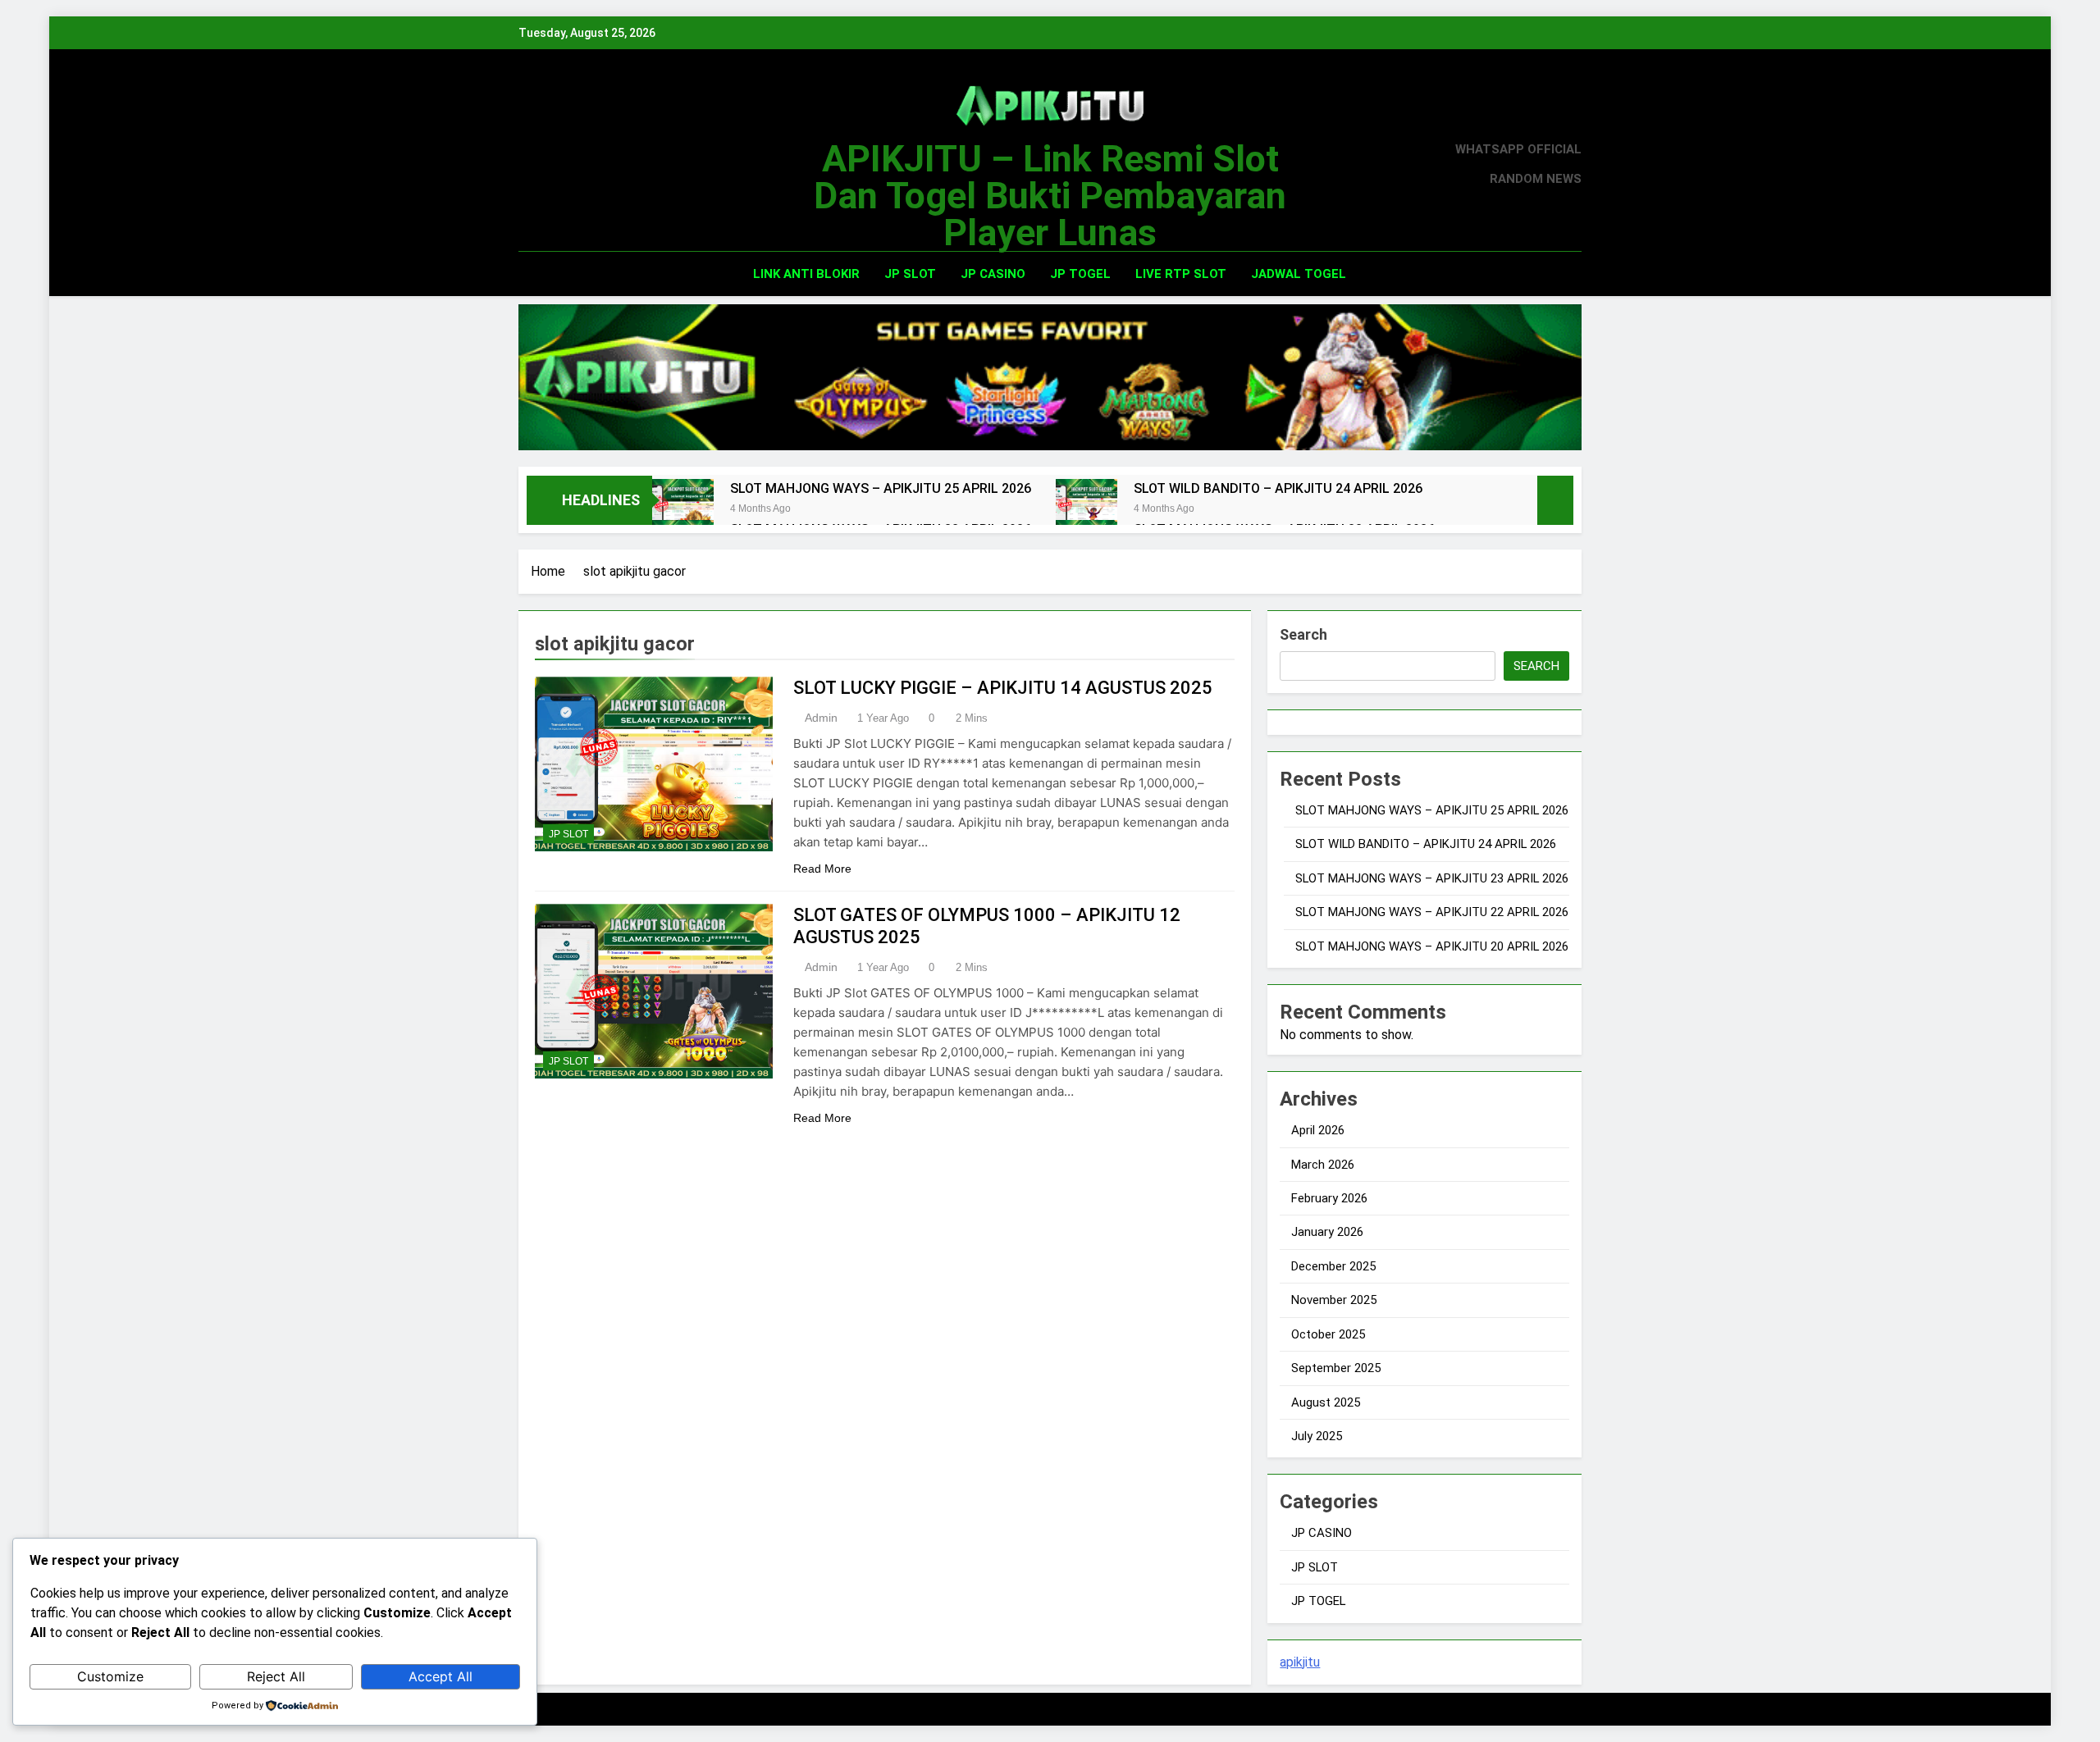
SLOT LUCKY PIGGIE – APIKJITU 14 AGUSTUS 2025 (1003, 688)
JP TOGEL (1080, 274)
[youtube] (607, 165)
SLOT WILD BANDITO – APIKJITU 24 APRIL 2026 (1278, 488)
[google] (587, 165)
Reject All (276, 1676)
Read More (822, 869)
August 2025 (1326, 1402)
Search (1303, 634)
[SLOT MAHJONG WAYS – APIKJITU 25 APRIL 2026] (683, 510)
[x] (568, 165)
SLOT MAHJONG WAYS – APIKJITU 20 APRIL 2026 (1432, 946)
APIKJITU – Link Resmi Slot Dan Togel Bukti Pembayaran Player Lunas (1050, 196)
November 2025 (1334, 1300)
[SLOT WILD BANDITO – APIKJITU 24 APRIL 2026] (1087, 510)
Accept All (441, 1676)
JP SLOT (910, 274)
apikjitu (1300, 1662)
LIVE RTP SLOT (1181, 274)
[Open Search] (1545, 274)
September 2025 (1336, 1368)
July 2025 (1317, 1436)
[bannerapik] (1050, 377)
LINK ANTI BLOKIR (806, 274)
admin (821, 718)
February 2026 (1329, 1198)
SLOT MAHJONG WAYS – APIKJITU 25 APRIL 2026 (881, 488)
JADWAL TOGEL (1299, 274)
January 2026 (1327, 1232)
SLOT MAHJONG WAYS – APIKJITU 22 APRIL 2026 (1432, 912)
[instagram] (548, 165)
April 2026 (1318, 1130)
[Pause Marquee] (1555, 500)
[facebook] (528, 165)
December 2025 (1333, 1266)
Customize (110, 1676)
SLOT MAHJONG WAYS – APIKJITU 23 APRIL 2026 (1432, 878)
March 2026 (1323, 1165)
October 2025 (1328, 1334)
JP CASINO (993, 274)
